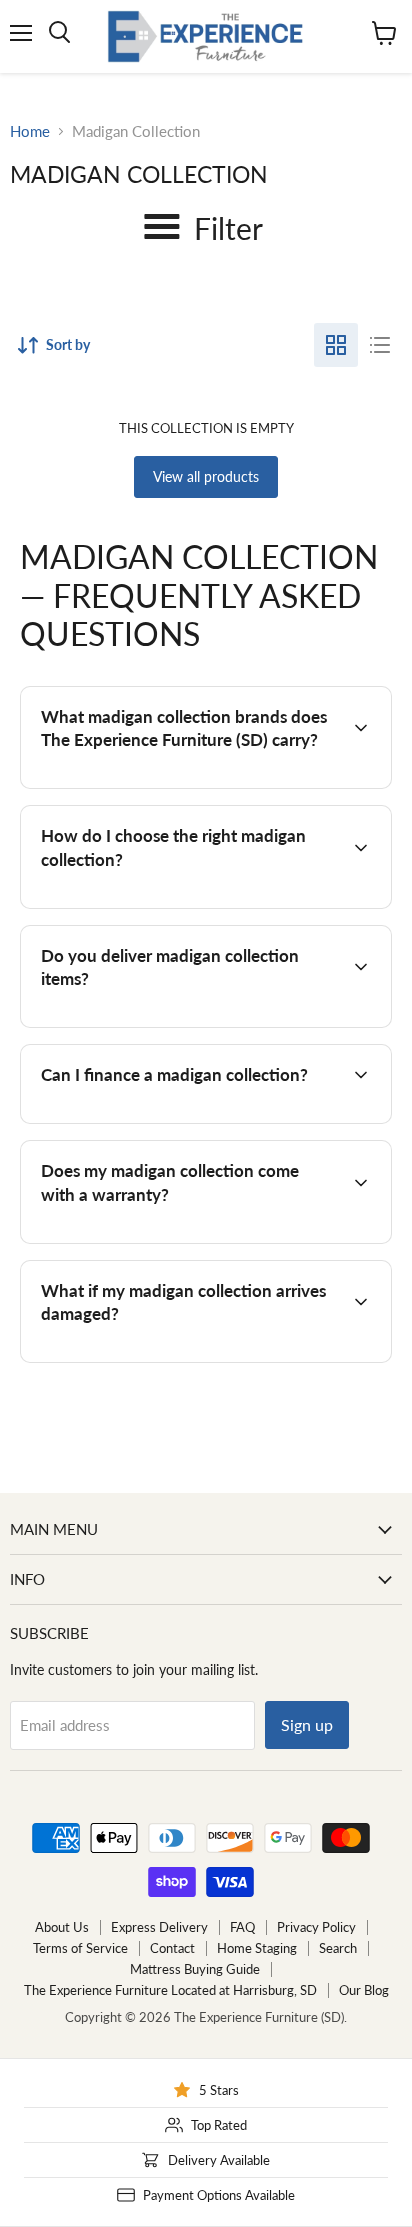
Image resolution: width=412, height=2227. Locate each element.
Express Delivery (159, 1927)
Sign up (307, 1724)
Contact (172, 1948)
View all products (206, 476)
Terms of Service (80, 1948)
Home (30, 131)
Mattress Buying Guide (195, 1969)
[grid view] (336, 345)
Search (338, 1948)
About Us (62, 1927)
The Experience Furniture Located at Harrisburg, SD (170, 1990)
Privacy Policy (316, 1927)
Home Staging (257, 1948)
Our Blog (364, 1990)
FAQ (242, 1927)
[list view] (380, 345)
